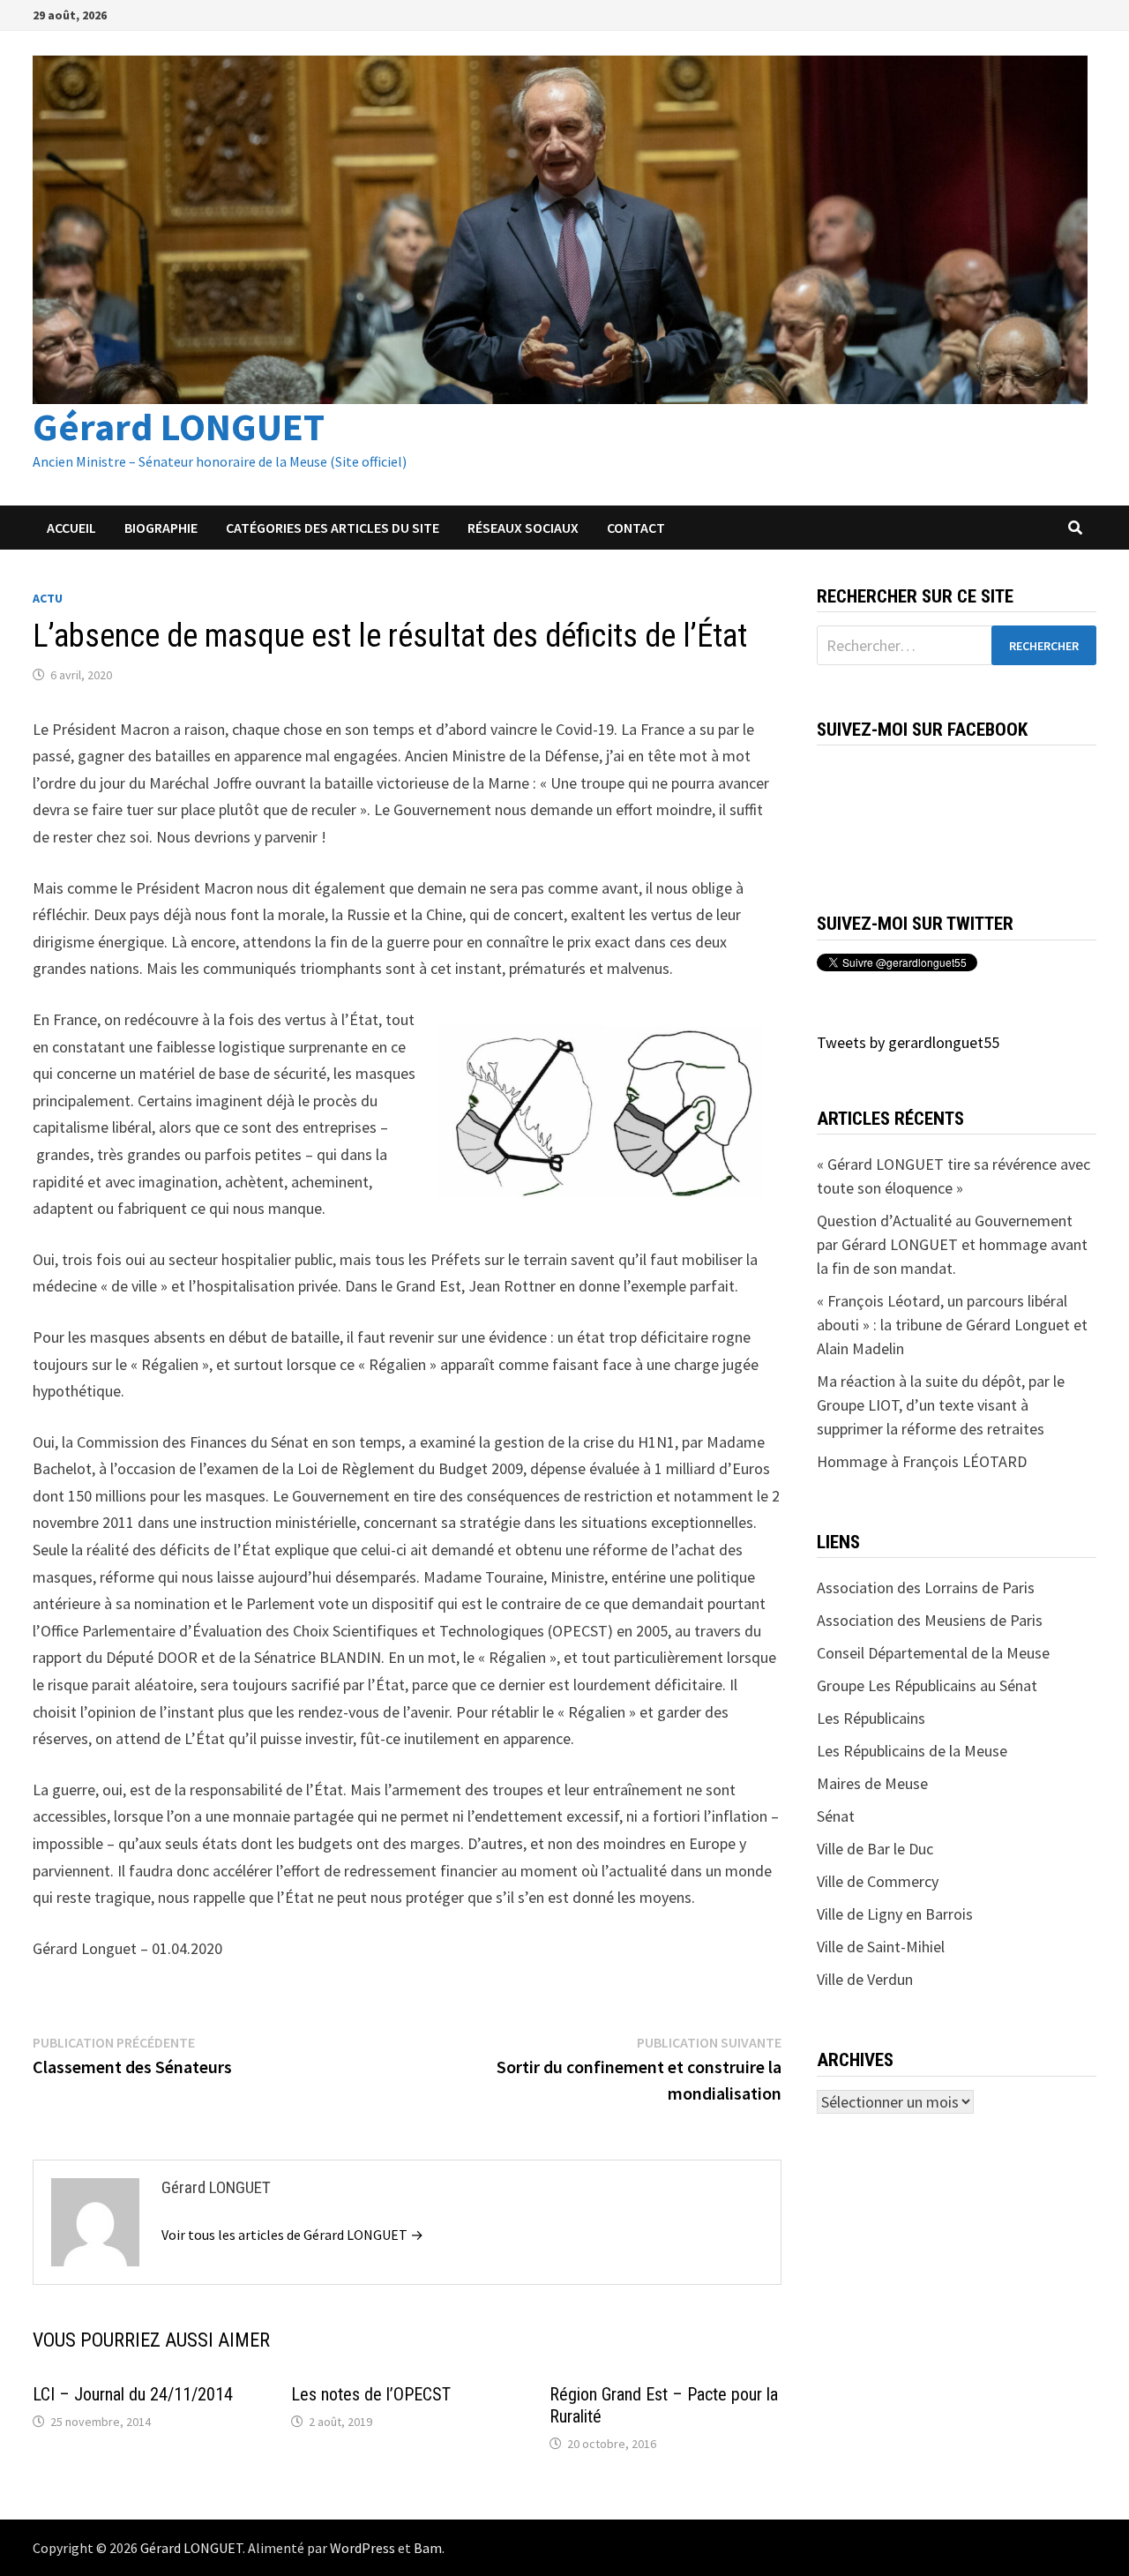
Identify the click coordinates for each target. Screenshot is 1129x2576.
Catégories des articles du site (333, 528)
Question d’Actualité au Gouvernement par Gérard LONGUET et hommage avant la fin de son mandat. (952, 1244)
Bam (428, 2548)
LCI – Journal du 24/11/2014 (133, 2394)
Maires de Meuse (872, 1783)
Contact (636, 528)
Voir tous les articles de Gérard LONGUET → (292, 2235)
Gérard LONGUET (179, 427)
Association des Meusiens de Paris (930, 1620)
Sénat (836, 1816)
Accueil (71, 528)
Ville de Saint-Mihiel (881, 1947)
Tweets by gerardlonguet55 (908, 1042)
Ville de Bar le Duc (875, 1849)
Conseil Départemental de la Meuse (933, 1653)
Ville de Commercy (878, 1881)
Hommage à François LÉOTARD (922, 1461)
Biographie (161, 528)
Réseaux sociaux (523, 528)
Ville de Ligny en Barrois (895, 1914)
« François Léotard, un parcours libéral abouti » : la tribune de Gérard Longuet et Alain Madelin (952, 1325)
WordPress (363, 2548)
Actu (48, 598)
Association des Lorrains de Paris (926, 1588)
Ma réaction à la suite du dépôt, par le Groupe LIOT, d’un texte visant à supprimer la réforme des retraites (941, 1405)
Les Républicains (871, 1718)
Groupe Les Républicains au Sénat (927, 1685)
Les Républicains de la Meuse (912, 1751)
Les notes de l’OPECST (371, 2394)
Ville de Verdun (865, 1979)
